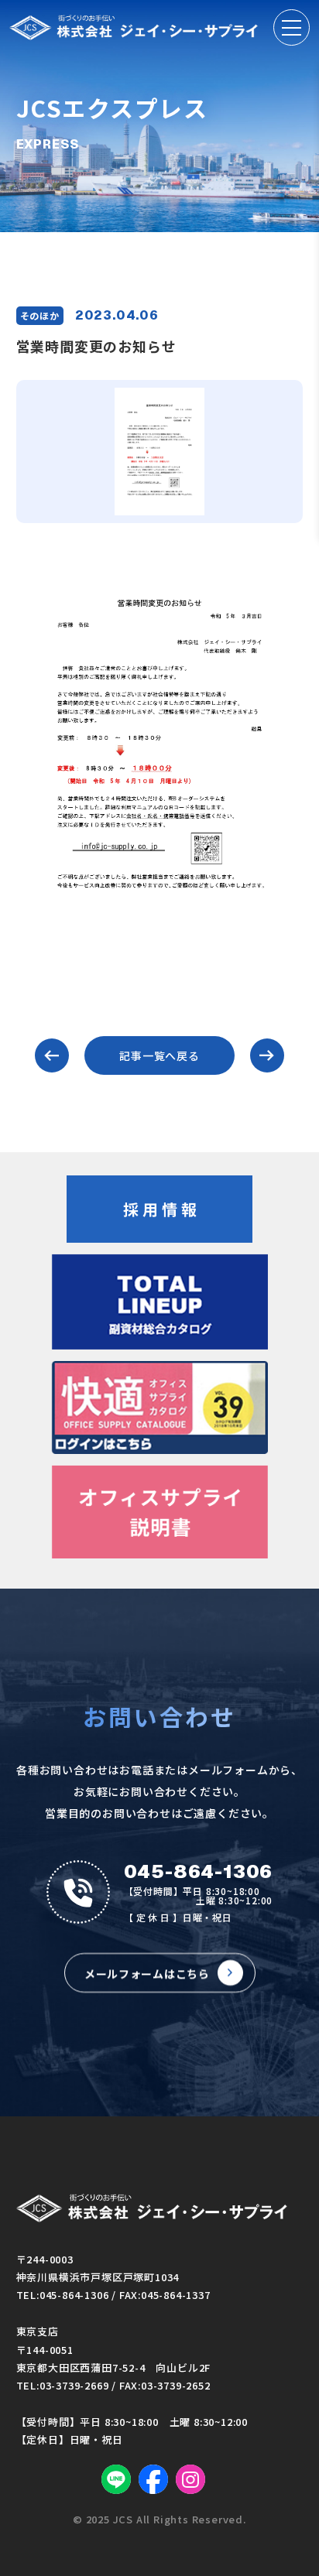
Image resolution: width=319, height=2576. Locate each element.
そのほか (40, 315)
